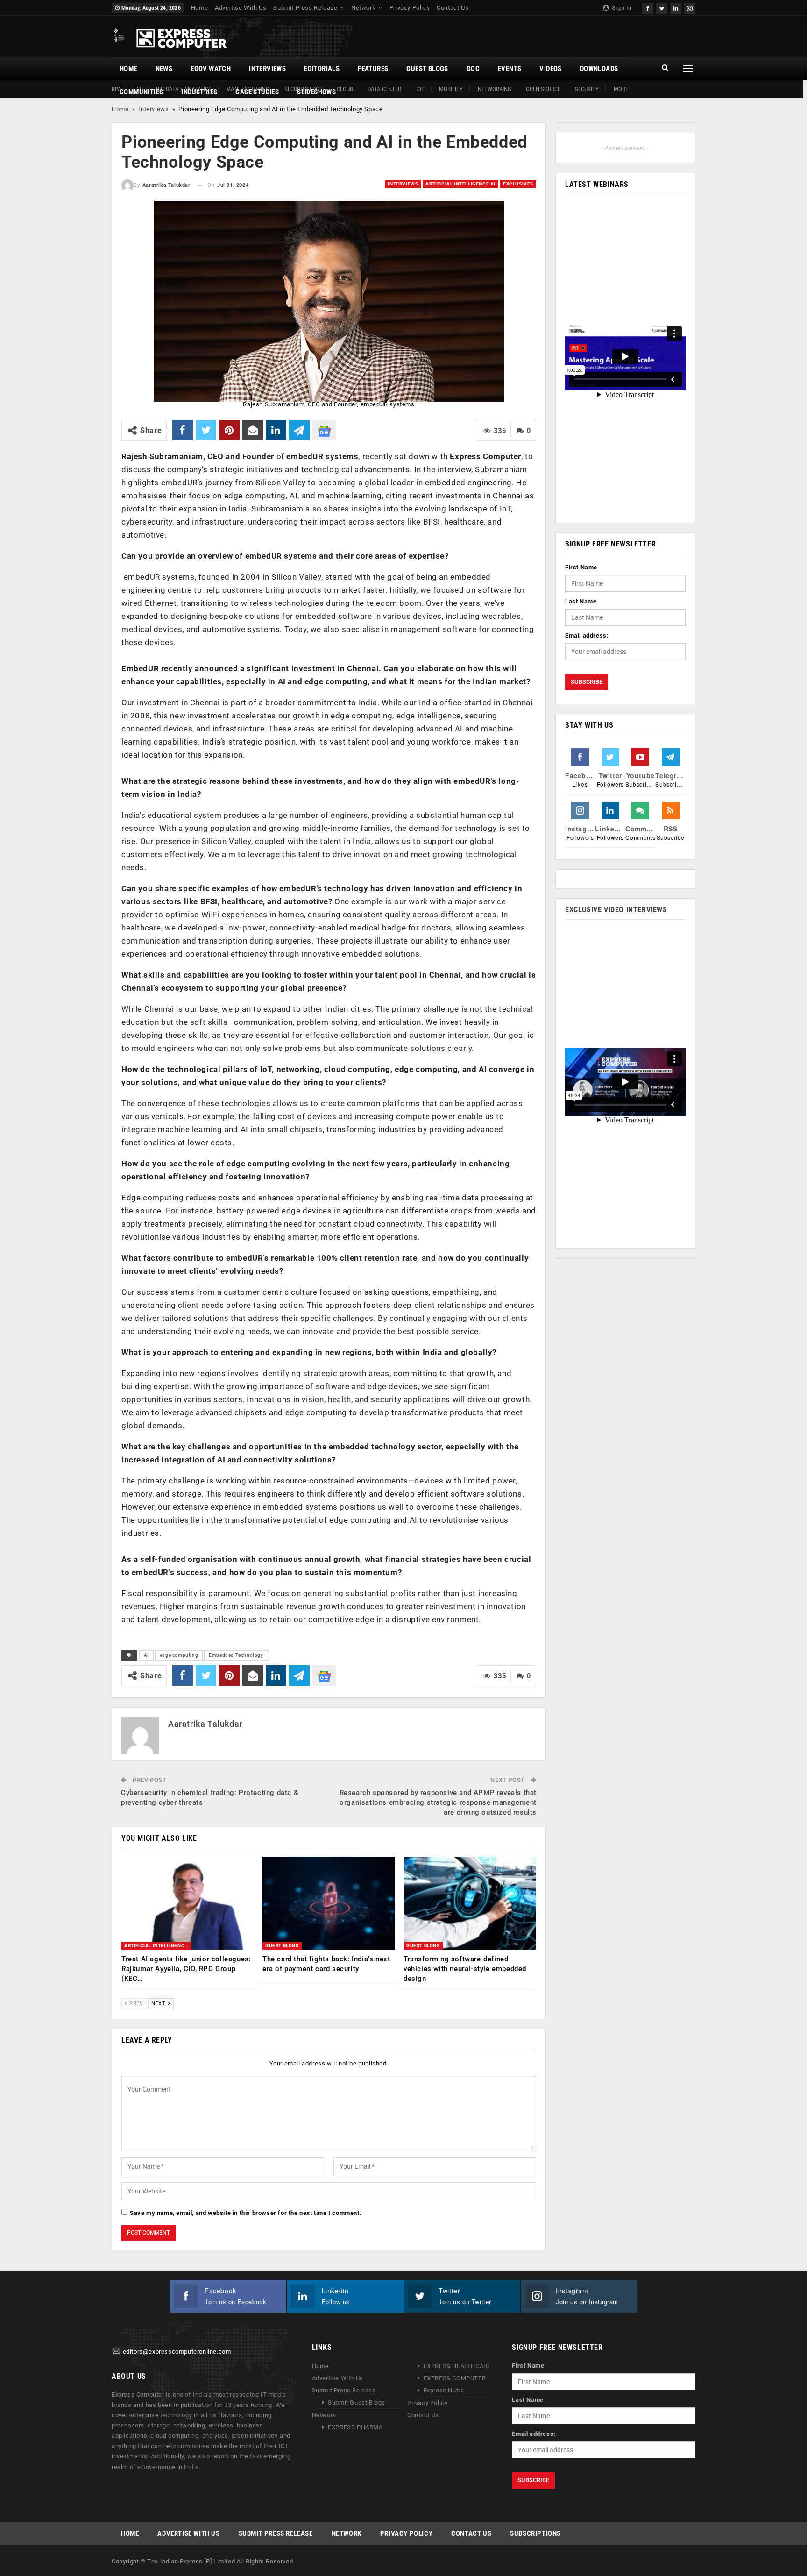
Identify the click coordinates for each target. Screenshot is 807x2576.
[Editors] (116, 2352)
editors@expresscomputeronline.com (177, 2352)
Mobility (451, 89)
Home (199, 8)
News (164, 69)
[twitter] (662, 7)
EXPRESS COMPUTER (455, 2378)
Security (587, 89)
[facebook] (648, 7)
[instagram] (690, 7)
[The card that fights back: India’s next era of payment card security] (329, 1903)
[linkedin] (676, 7)
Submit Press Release (305, 8)
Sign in (621, 8)
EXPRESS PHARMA (355, 2427)
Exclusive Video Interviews (616, 910)
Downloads (599, 69)
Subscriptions (535, 2533)
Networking (495, 89)
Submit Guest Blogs (357, 2402)
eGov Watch (211, 69)
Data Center (384, 89)
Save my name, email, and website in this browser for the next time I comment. (246, 2213)
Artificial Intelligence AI (460, 184)
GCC (473, 69)
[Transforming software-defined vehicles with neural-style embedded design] (470, 1903)
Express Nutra (444, 2390)
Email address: (587, 635)
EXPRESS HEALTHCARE (457, 2366)
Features (373, 69)
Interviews (267, 69)
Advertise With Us (241, 8)
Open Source (543, 89)
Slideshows (316, 92)
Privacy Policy (410, 8)
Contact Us (453, 8)
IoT (420, 89)
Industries (199, 92)
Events (510, 69)
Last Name (581, 601)
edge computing (179, 1655)
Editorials (322, 69)
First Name (581, 567)
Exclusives (518, 184)
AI (146, 1655)
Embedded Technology (236, 1655)
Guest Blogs (427, 69)
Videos (550, 69)
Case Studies (257, 92)
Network (363, 8)
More (621, 89)
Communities (141, 92)
